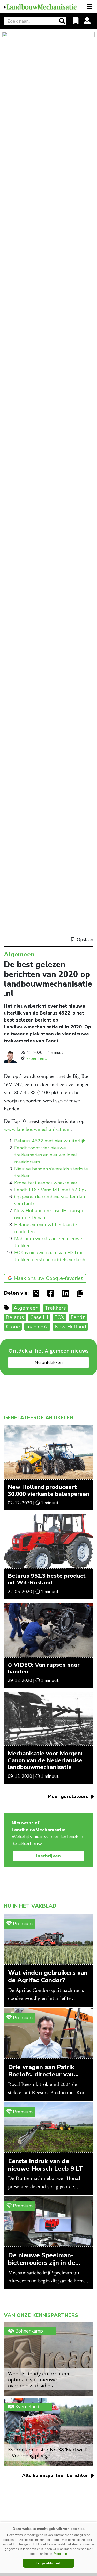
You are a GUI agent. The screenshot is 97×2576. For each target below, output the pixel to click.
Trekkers (55, 1308)
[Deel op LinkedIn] (67, 1293)
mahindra (37, 1327)
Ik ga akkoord (48, 2563)
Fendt (78, 1317)
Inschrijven (48, 1856)
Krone (13, 1327)
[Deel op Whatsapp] (37, 1293)
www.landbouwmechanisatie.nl (37, 1129)
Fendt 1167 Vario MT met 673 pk (50, 1190)
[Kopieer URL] (81, 1293)
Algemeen (26, 1308)
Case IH (39, 1317)
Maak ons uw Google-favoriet (48, 1278)
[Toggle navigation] (90, 6)
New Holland (70, 1327)
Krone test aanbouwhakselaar (46, 1183)
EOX (59, 1317)
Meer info (60, 2554)
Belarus (15, 1317)
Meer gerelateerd (69, 1796)
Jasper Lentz (37, 1058)
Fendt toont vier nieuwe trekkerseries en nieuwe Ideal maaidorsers (46, 1155)
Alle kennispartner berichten (56, 2475)
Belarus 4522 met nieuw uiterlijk (50, 1141)
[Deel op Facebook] (52, 1293)
